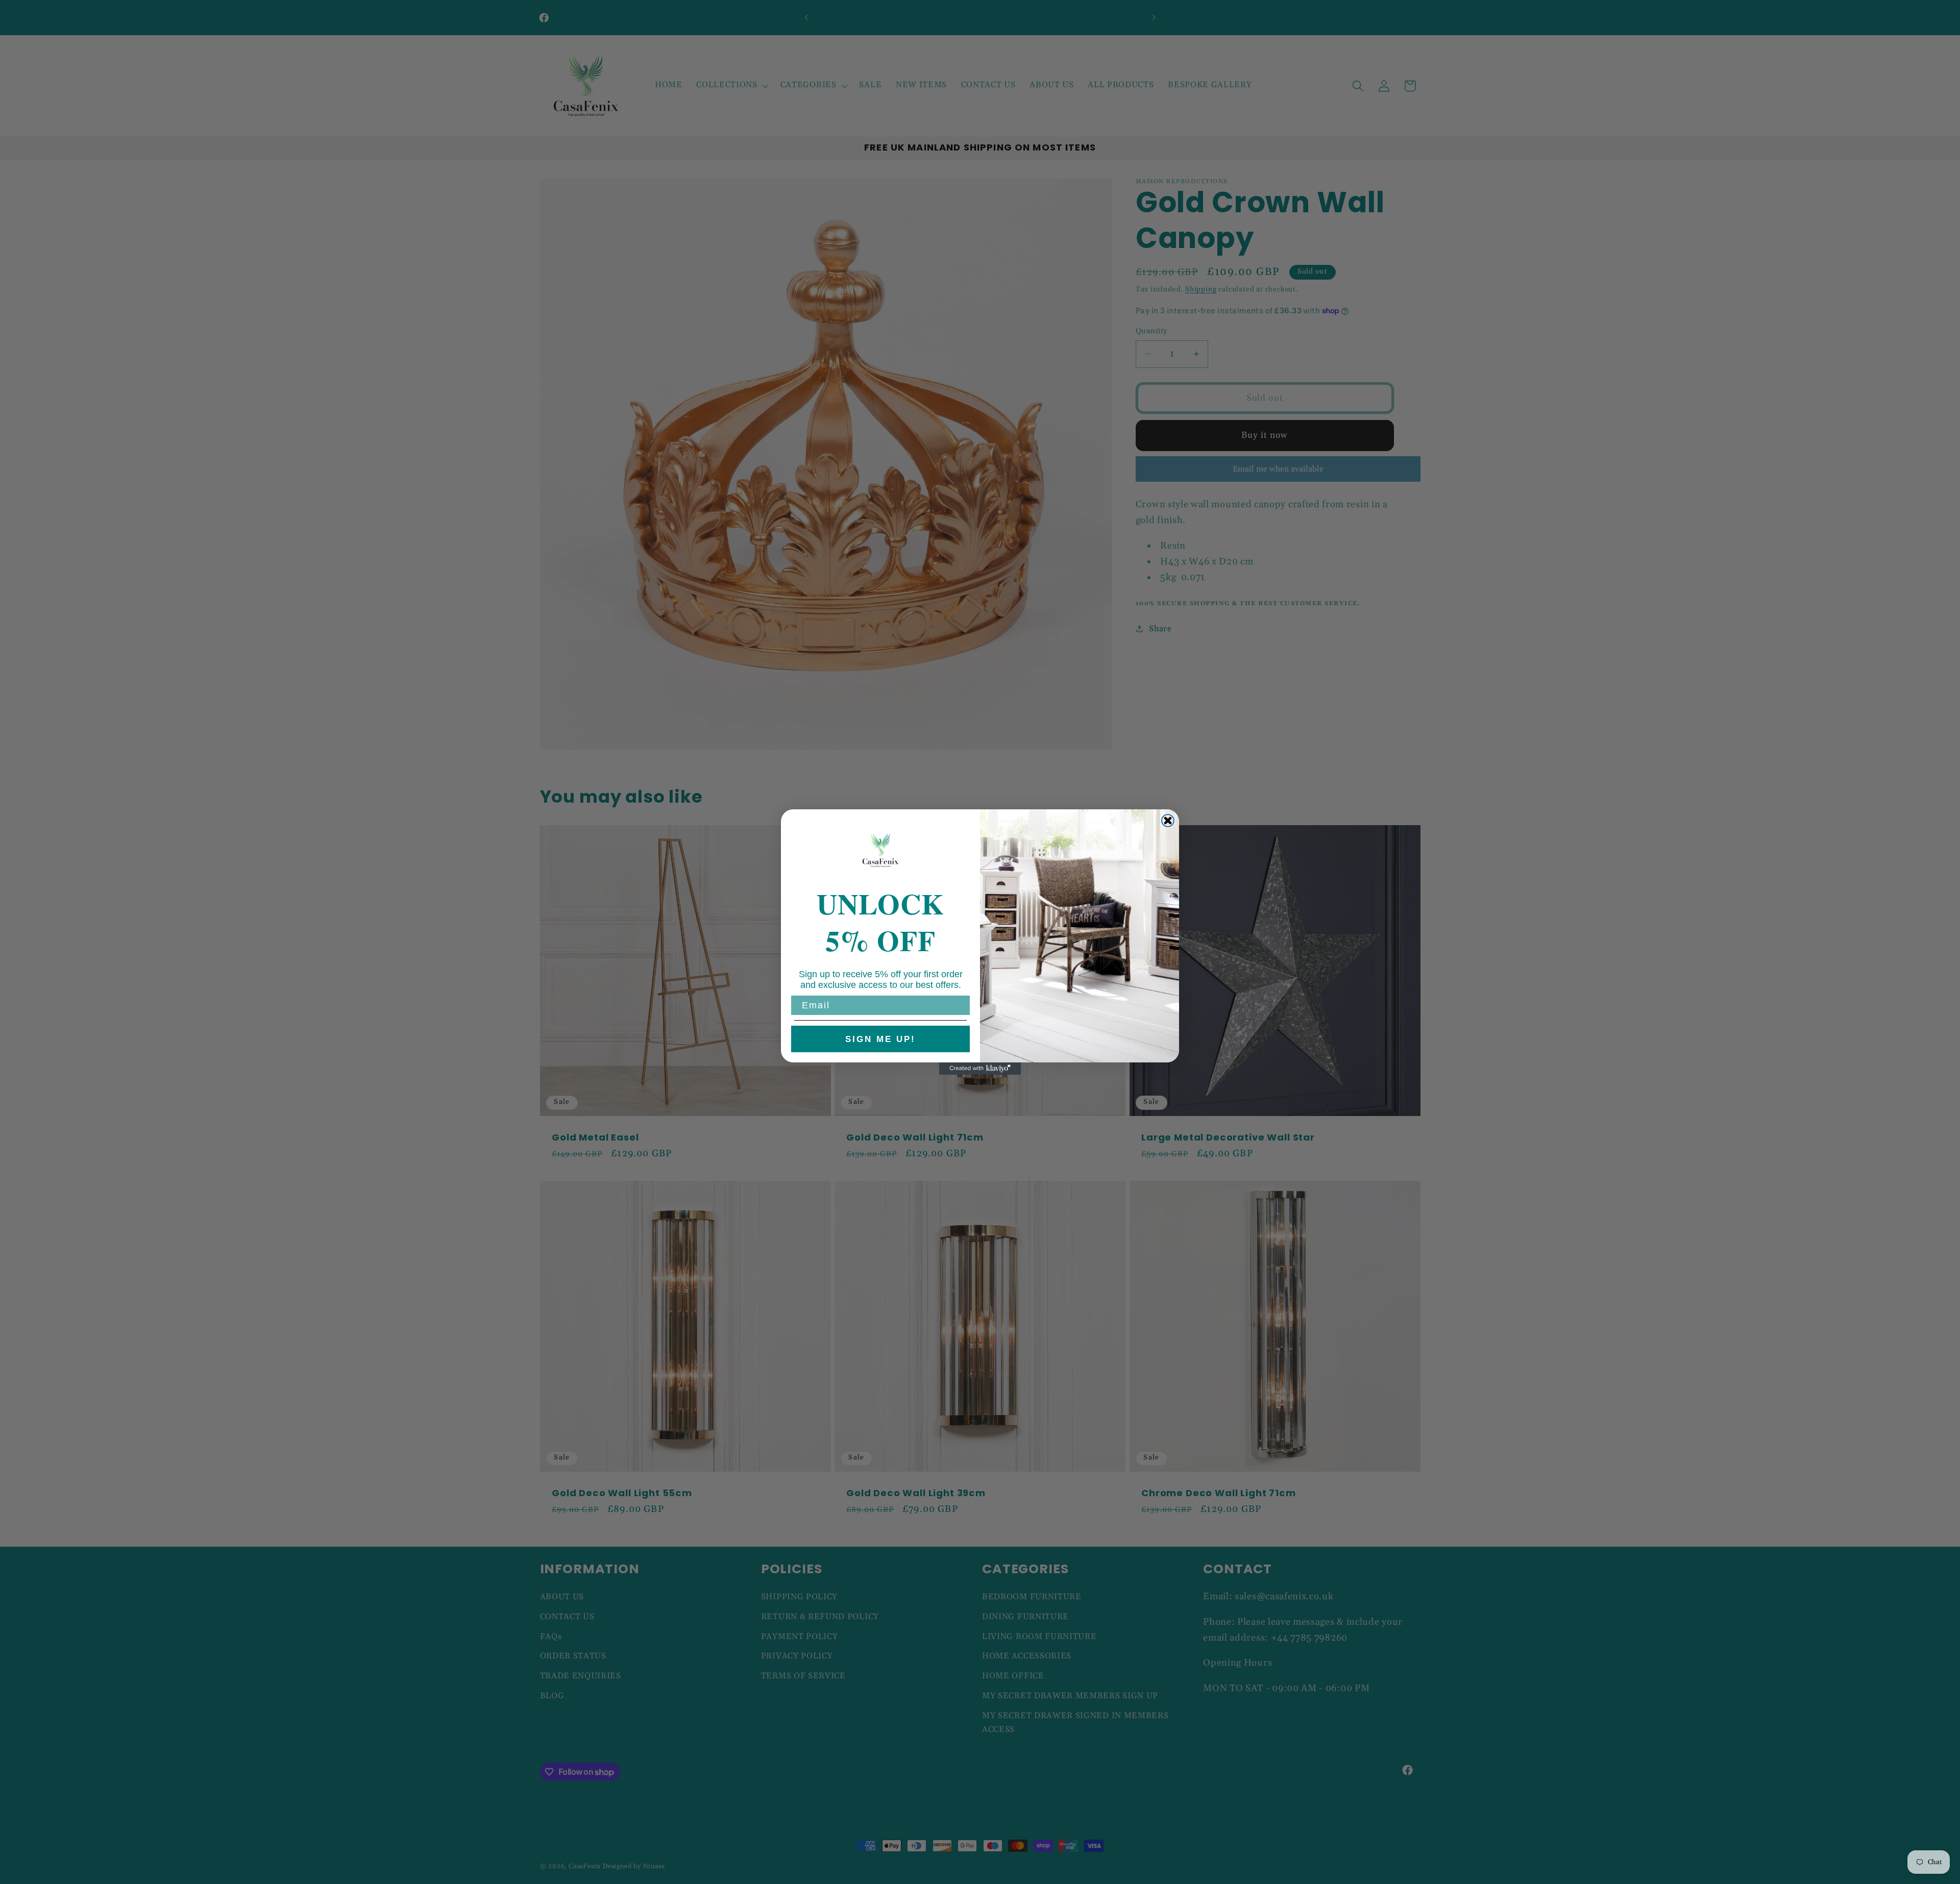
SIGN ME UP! (880, 1039)
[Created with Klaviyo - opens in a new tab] (980, 1069)
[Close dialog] (1168, 821)
